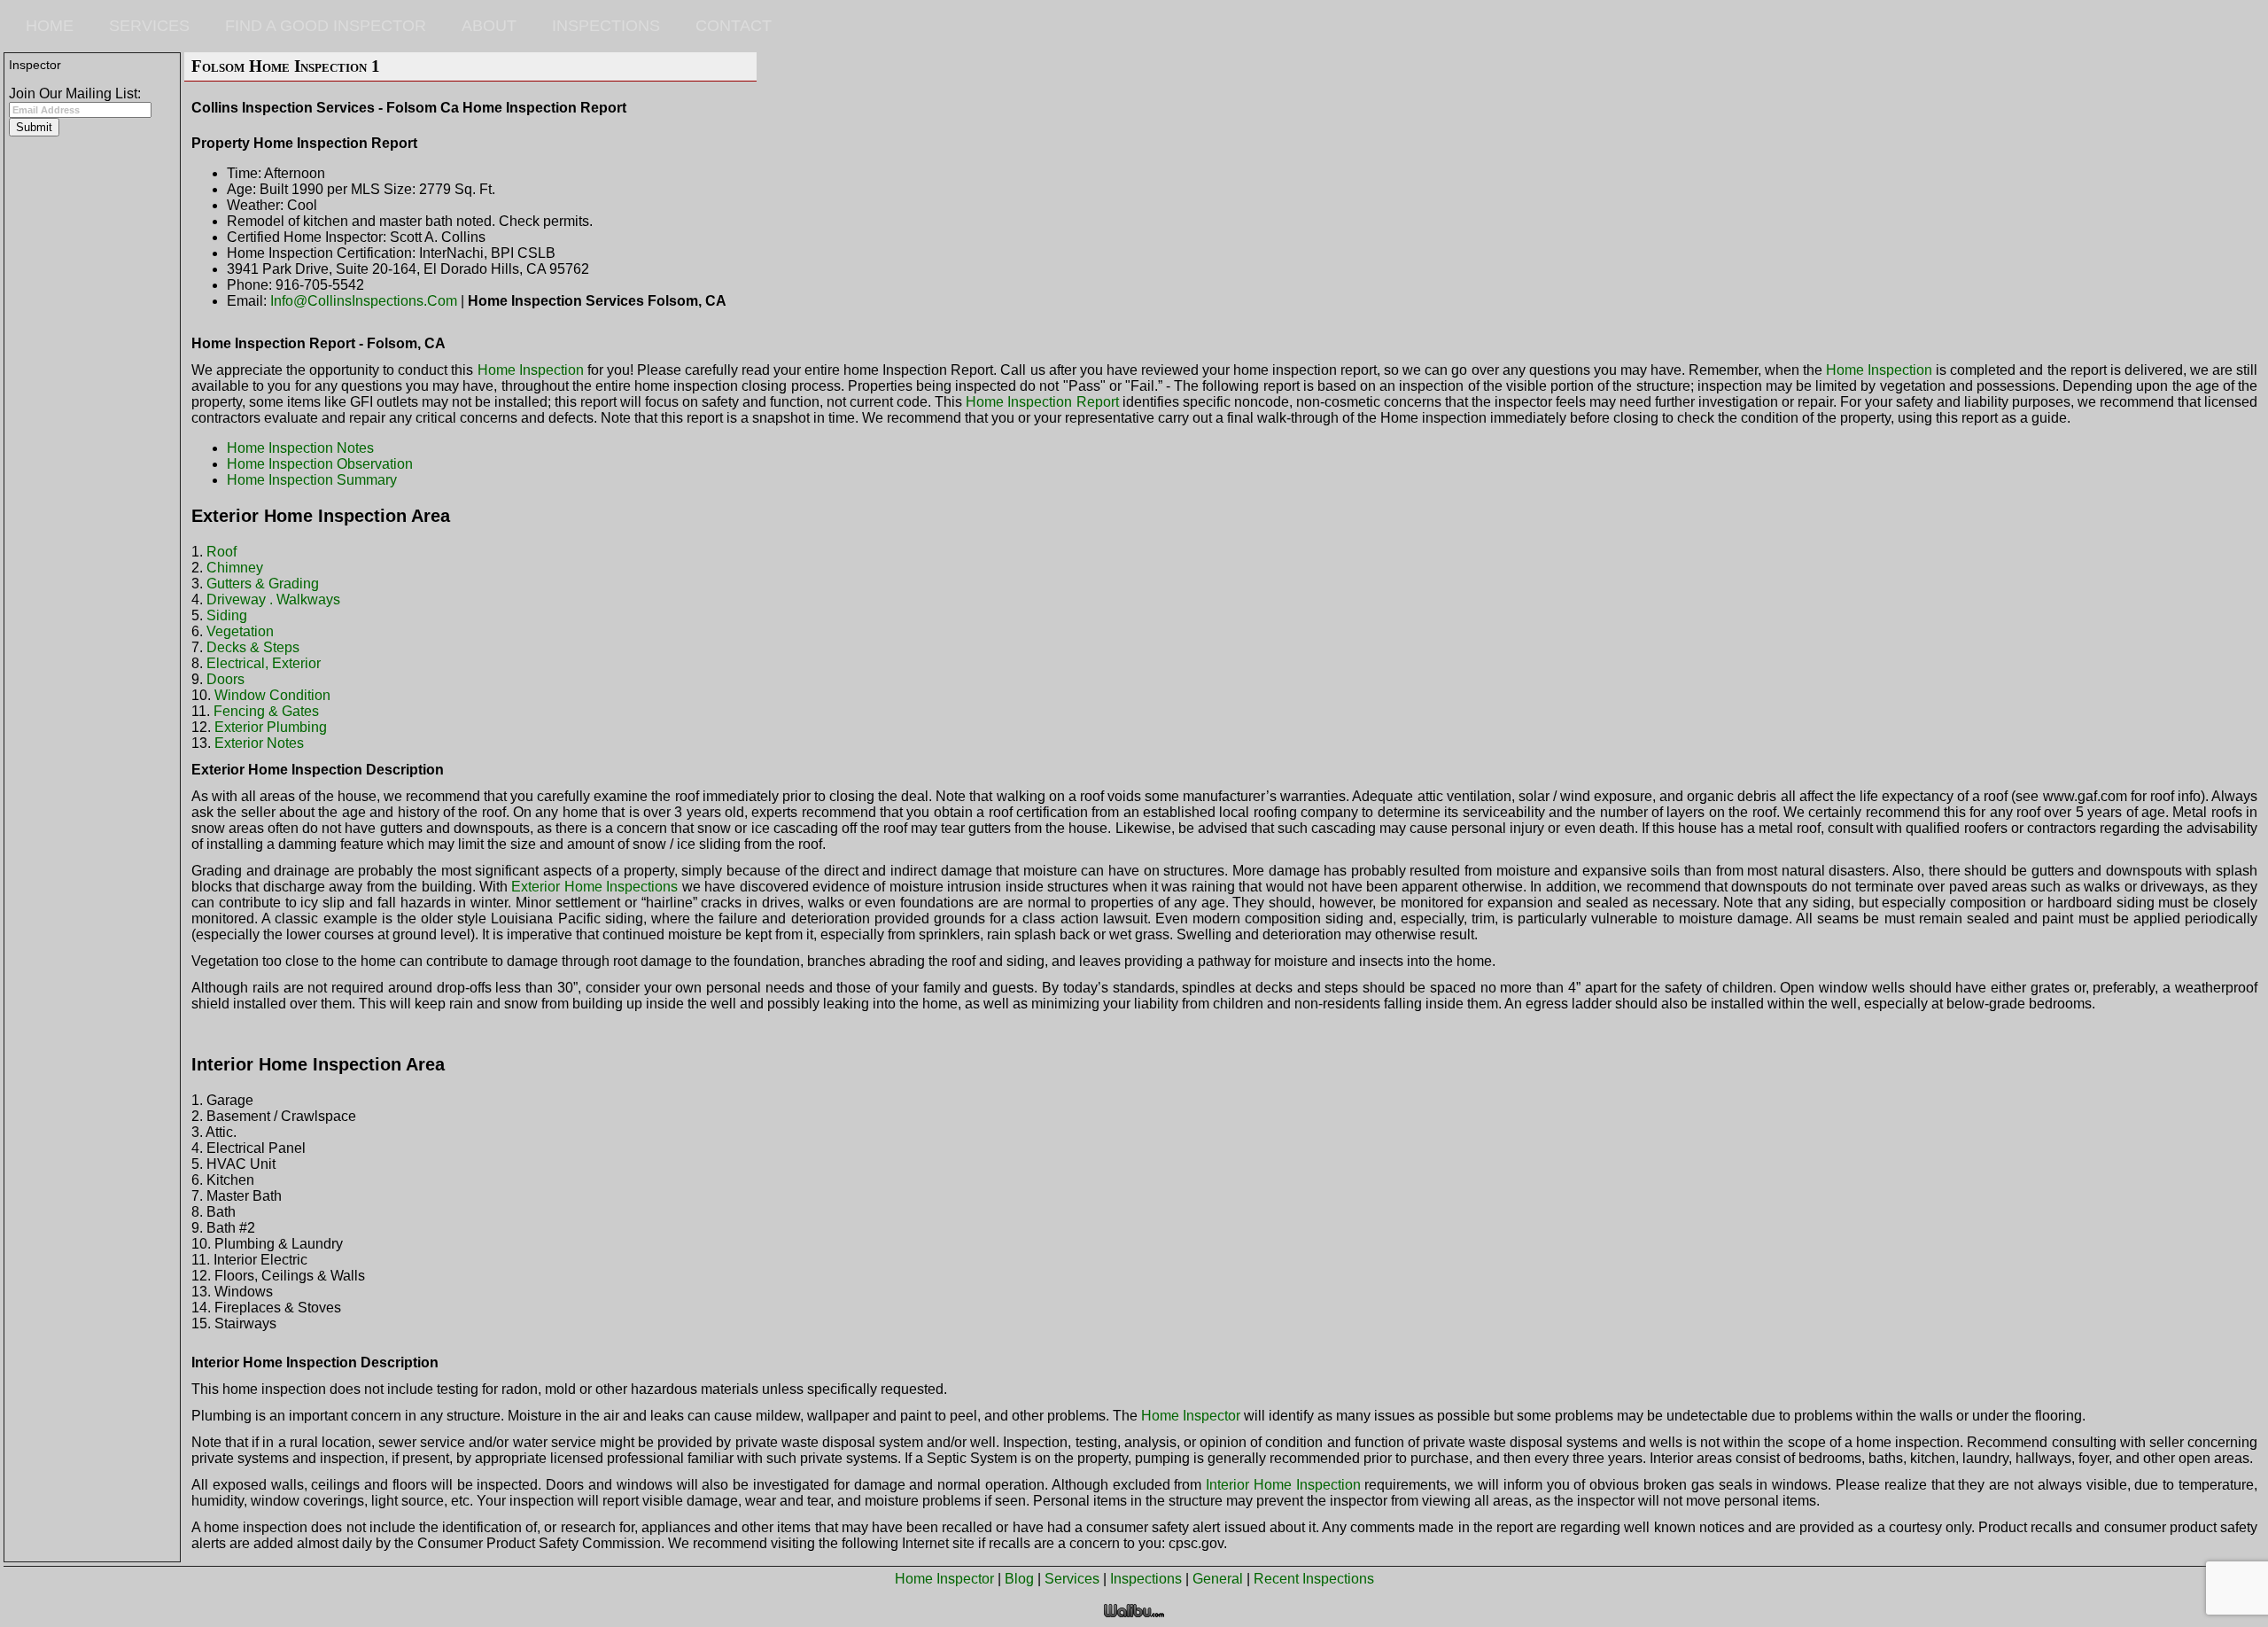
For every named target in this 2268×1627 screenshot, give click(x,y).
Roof (221, 552)
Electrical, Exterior (264, 663)
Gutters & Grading (263, 584)
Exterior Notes (259, 743)
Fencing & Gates (266, 711)
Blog (1019, 1579)
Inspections (606, 26)
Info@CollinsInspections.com (364, 301)
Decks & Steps (253, 647)
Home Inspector (944, 1579)
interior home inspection (1283, 1485)
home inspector (1191, 1416)
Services (149, 26)
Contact (734, 26)
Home (50, 26)
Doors (225, 679)
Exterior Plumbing (271, 727)
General (1218, 1579)
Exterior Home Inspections (594, 887)
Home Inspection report (1042, 402)
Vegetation (240, 631)
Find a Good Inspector (326, 26)
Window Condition (272, 695)
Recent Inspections (1314, 1579)
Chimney (235, 568)
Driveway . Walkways (273, 599)
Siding (227, 615)
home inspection (531, 370)
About (489, 26)
